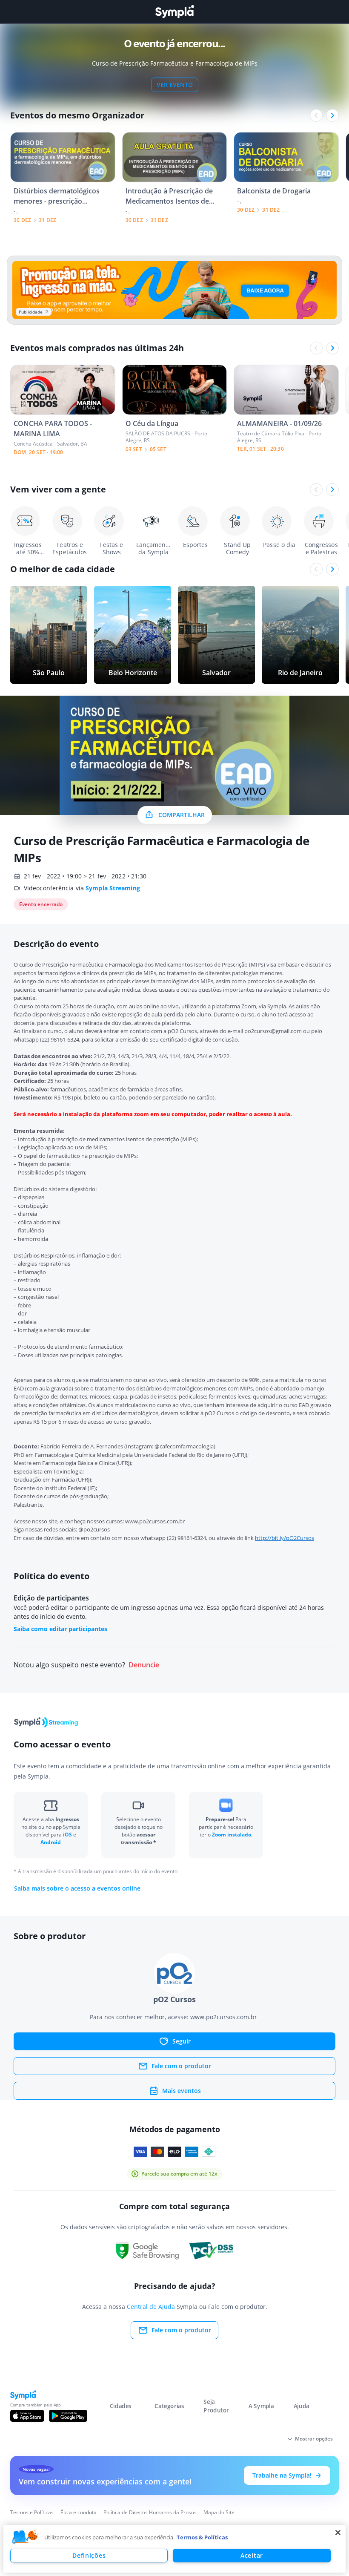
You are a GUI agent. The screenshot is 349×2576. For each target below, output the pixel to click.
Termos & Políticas (202, 2537)
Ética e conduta (79, 2512)
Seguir (182, 2041)
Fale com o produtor (181, 2066)
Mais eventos (182, 2091)
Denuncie (144, 1665)
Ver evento (175, 85)
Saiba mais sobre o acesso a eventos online (77, 1888)
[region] (174, 2549)
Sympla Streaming (113, 888)
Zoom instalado (232, 1835)
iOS (68, 1835)
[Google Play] (68, 2416)
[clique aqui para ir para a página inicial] (174, 12)
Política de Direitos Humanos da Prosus (150, 2512)
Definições (89, 2555)
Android (51, 1842)
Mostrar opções (314, 2439)
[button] (25, 2537)
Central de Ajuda (151, 2307)
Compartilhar (182, 815)
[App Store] (27, 2416)
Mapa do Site (219, 2512)
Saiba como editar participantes (60, 1629)
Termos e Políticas (32, 2512)
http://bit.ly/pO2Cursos (285, 1538)
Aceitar (252, 2555)
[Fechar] (338, 2533)
